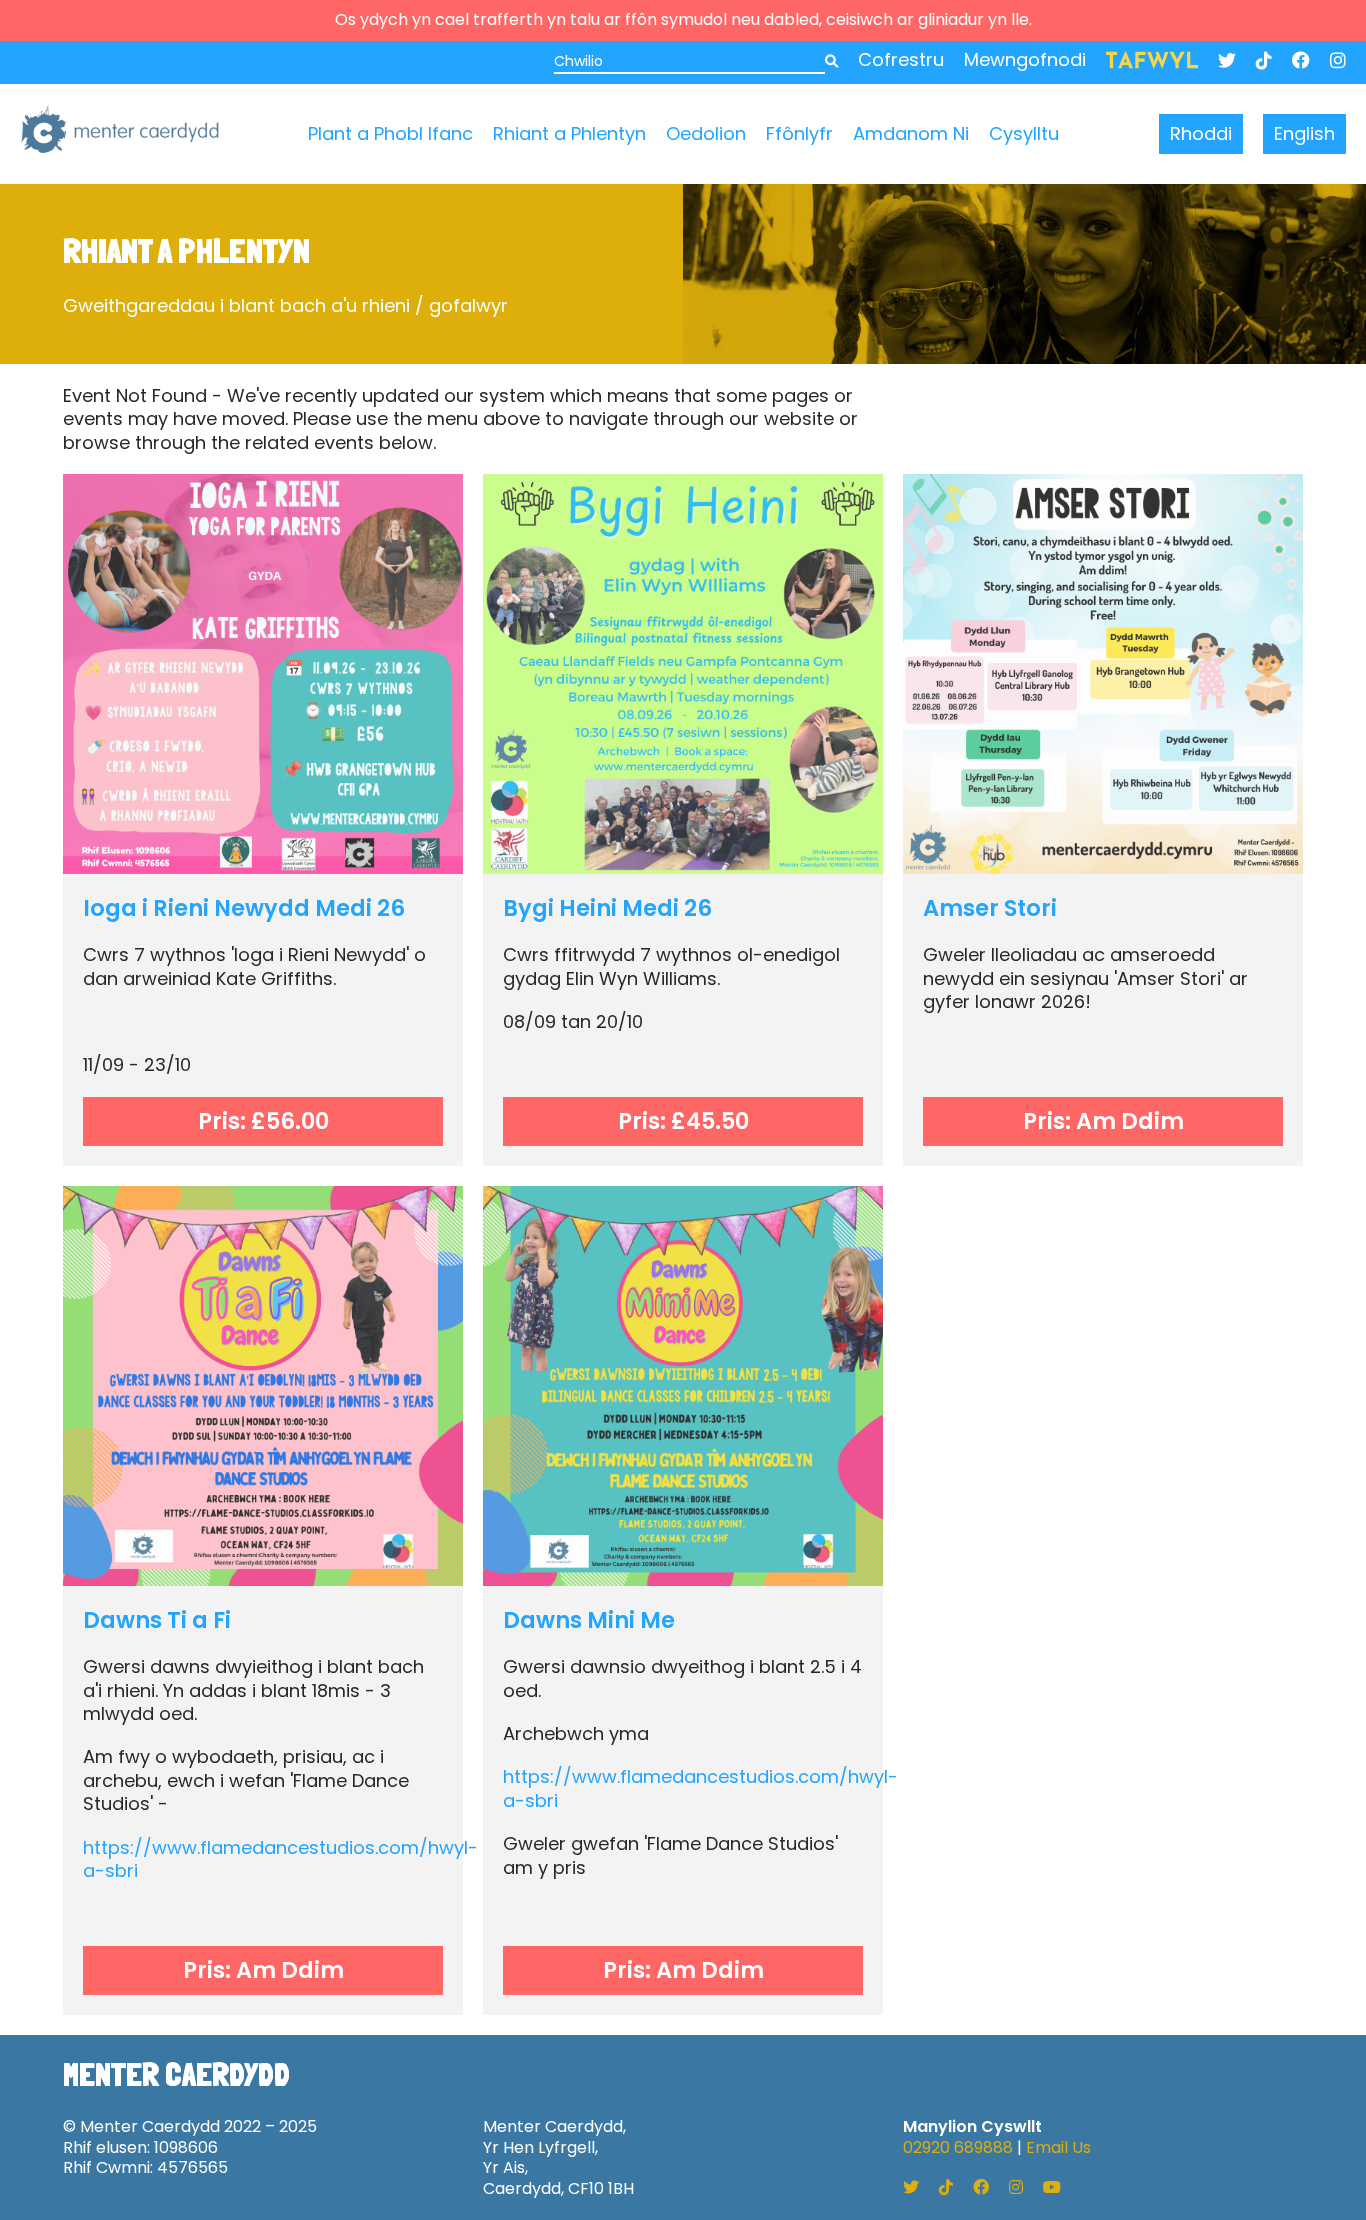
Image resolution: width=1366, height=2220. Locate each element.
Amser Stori (990, 908)
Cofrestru (901, 59)
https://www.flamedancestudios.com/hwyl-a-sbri (280, 1859)
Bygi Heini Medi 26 (607, 908)
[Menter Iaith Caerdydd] (120, 134)
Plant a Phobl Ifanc (390, 133)
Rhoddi (1201, 133)
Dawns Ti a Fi (157, 1620)
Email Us (1058, 2147)
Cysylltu (1024, 133)
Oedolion (706, 133)
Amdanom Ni (911, 133)
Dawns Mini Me (589, 1620)
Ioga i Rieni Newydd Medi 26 (244, 908)
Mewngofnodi (1025, 59)
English (1304, 133)
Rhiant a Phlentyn (569, 133)
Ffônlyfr (799, 133)
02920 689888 (958, 2147)
